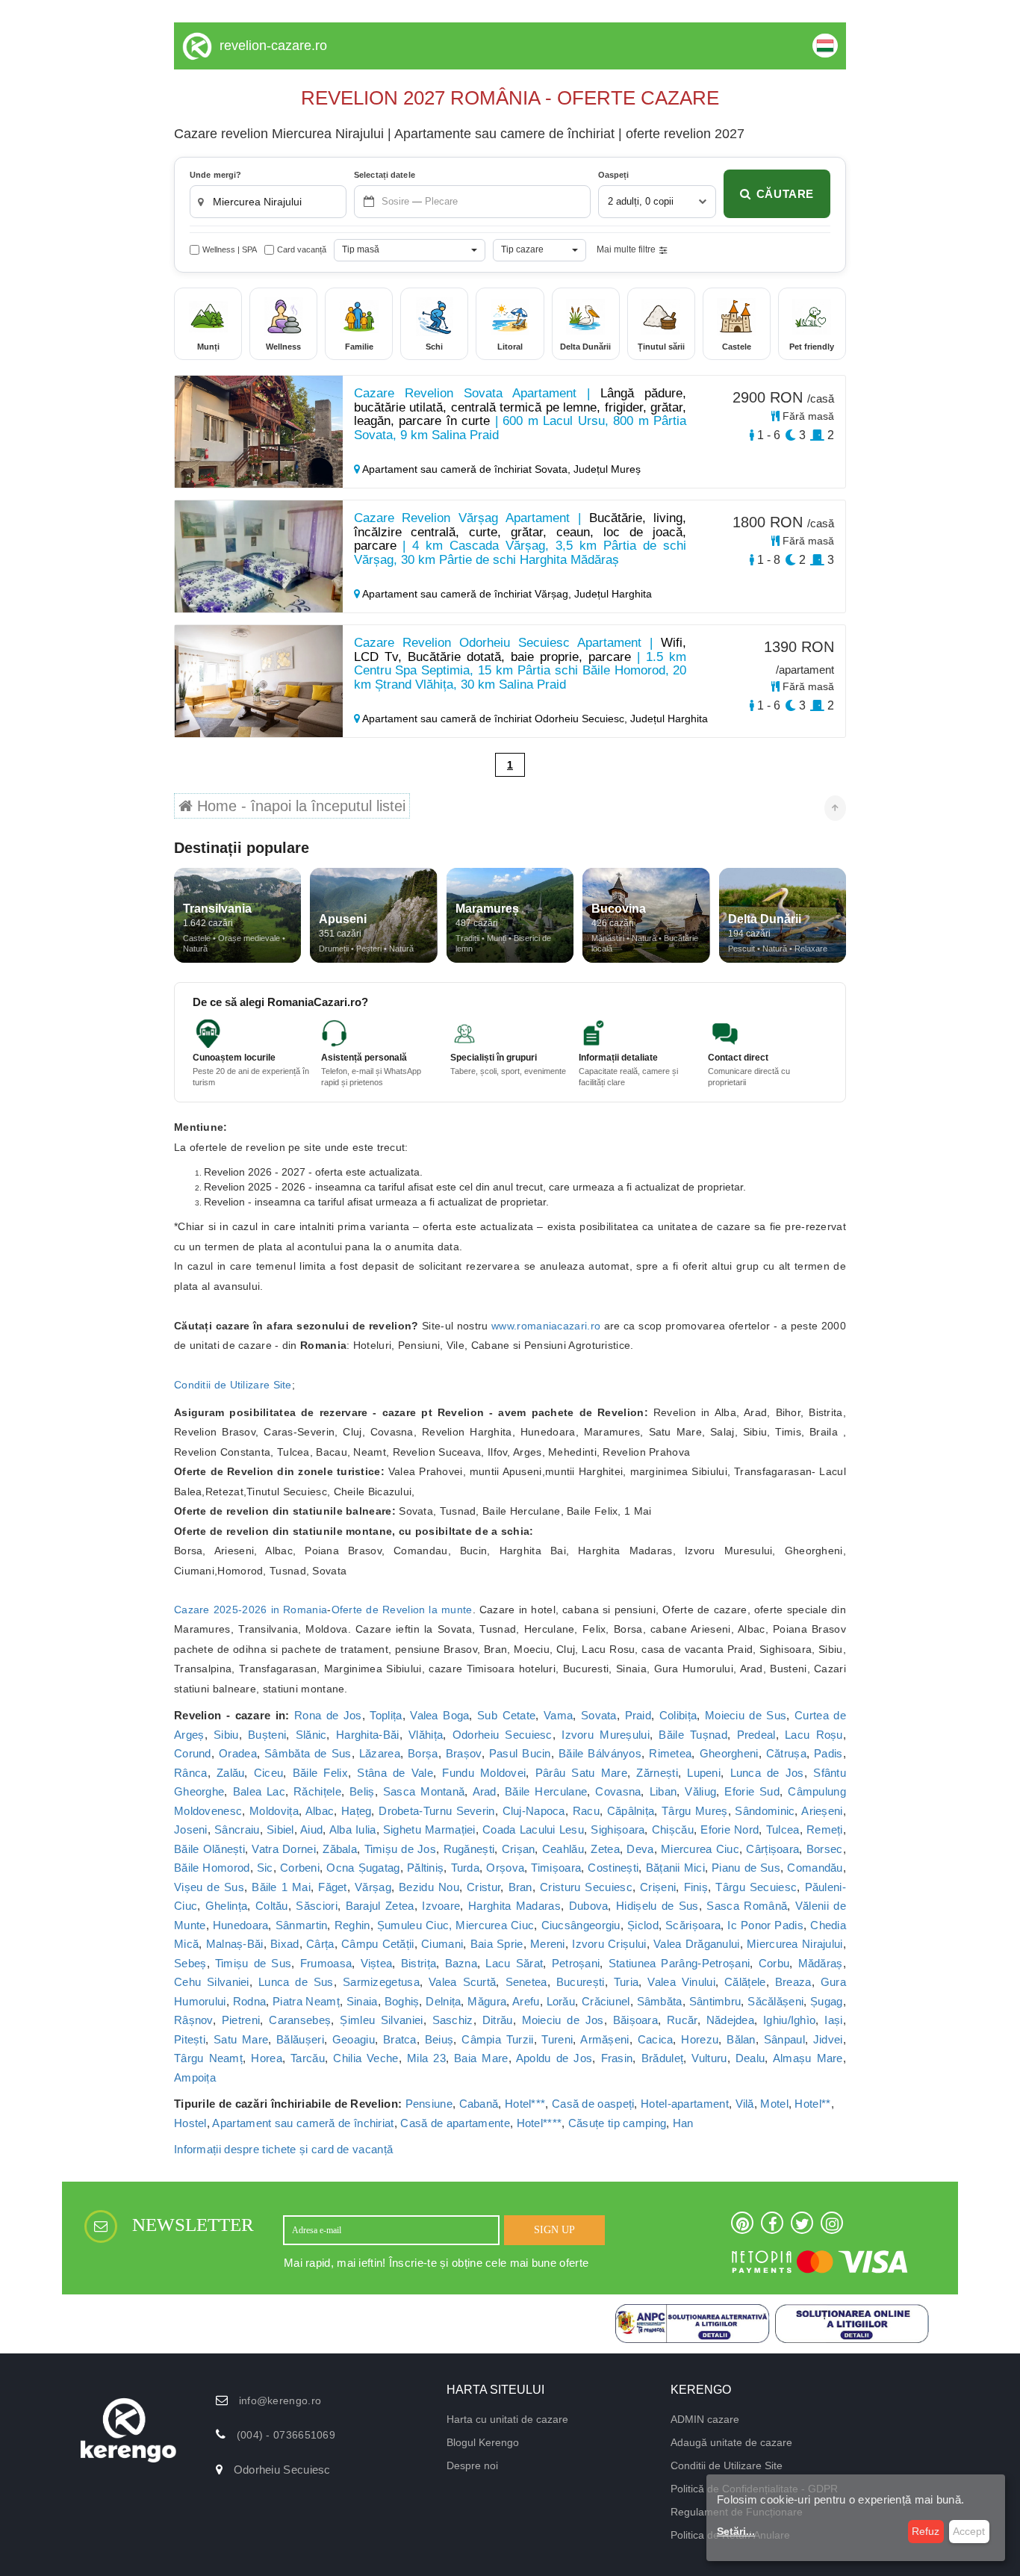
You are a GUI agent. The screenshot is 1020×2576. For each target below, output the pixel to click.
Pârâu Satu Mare (581, 1773)
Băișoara (635, 2020)
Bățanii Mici (675, 1868)
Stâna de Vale (395, 1773)
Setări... (736, 2531)
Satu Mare (241, 2039)
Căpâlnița (631, 1811)
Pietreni (241, 2020)
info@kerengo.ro (280, 2400)
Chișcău (673, 1829)
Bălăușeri (300, 2039)
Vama (558, 1715)
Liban (663, 1791)
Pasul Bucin (520, 1753)
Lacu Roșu (814, 1735)
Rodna (250, 2001)
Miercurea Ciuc (700, 1849)
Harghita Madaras (514, 1906)
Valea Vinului (681, 1982)
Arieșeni (822, 1811)
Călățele (745, 1982)
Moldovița (274, 1811)
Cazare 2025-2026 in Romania (251, 1610)
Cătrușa (786, 1753)
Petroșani (576, 1963)
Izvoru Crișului (609, 1944)
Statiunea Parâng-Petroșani (680, 1963)
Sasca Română (747, 1906)
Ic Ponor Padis (765, 1925)
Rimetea (670, 1753)
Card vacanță (302, 249)
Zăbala (340, 1849)
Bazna (461, 1963)
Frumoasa (326, 1963)
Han (683, 2123)
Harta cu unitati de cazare (507, 2419)
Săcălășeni (775, 2001)
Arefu (526, 2001)
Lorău (561, 2001)
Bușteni (267, 1735)
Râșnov (193, 2020)
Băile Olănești (209, 1849)
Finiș (696, 1887)
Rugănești (469, 1849)
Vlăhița (426, 1735)
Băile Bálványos (600, 1753)
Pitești (190, 2039)
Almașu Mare (808, 2058)
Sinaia (362, 2001)
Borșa (423, 1753)
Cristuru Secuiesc (586, 1887)
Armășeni (604, 2039)
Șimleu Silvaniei (381, 2020)
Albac (320, 1811)
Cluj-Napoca (534, 1811)
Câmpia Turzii (497, 2039)
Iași (833, 2020)
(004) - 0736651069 (286, 2435)
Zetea (605, 1849)
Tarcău (308, 2058)
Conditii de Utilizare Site (233, 1385)
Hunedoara (241, 1925)
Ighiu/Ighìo (789, 2020)
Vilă (745, 2104)
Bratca (400, 2039)
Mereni (548, 1944)
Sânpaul (784, 2039)
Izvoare (441, 1906)
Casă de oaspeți (593, 2104)
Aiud (311, 1829)
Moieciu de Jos (563, 2020)
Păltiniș (425, 1868)
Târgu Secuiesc (756, 1887)
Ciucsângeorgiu (581, 1925)
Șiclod (643, 1925)
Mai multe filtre (626, 249)
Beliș (362, 1791)
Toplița (386, 1715)
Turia (626, 1982)
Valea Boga (439, 1715)
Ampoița (195, 2077)
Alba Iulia (353, 1829)
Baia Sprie (497, 1944)
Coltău (272, 1906)
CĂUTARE (785, 194)
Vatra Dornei (283, 1849)
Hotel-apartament (685, 2104)
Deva (640, 1849)
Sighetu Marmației (429, 1829)
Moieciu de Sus (746, 1715)
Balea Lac (259, 1791)
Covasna (618, 1791)
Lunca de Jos (767, 1773)
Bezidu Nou (429, 1887)
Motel (774, 2104)
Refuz (926, 2531)
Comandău (815, 1868)
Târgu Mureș (695, 1811)
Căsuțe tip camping (617, 2123)
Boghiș (402, 2001)
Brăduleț (662, 2058)
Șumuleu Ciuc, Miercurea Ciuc (455, 1925)
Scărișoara (693, 1925)
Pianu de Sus (746, 1868)
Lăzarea (380, 1753)
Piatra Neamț (306, 2001)
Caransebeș (300, 2020)
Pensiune (429, 2104)
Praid (638, 1715)
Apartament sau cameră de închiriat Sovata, (467, 469)
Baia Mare (481, 2058)
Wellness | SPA (230, 249)
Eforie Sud (752, 1791)
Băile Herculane (546, 1791)
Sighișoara (618, 1829)
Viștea (377, 1963)
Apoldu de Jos (554, 2058)
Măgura (487, 2001)
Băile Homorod (212, 1868)
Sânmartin (302, 1925)
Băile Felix (320, 1773)
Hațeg (357, 1811)
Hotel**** (539, 2123)
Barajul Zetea (380, 1906)
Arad (485, 1791)
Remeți (825, 1829)
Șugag (827, 2001)
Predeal (756, 1735)
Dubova (589, 1906)
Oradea (238, 1753)
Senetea (526, 1982)
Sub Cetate (506, 1715)
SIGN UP (554, 2230)
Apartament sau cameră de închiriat (303, 2123)
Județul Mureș (607, 469)
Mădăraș (821, 1963)
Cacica (656, 2039)
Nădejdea (730, 2020)
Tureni (557, 2039)
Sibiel (280, 1829)
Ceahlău (563, 1849)
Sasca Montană (424, 1791)
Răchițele (317, 1791)
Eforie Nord (730, 1829)
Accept (969, 2531)
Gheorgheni (729, 1753)
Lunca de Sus (296, 1982)
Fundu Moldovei (484, 1773)
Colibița (678, 1715)
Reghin (352, 1925)
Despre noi (472, 2465)
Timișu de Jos (401, 1849)
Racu (586, 1811)
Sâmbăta (660, 2001)
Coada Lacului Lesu (533, 1829)
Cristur (483, 1887)
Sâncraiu (237, 1829)
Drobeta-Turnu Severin (437, 1811)
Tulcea (783, 1829)
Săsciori (316, 1906)
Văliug (700, 1791)
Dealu (750, 2058)
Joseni (191, 1829)
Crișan (519, 1849)
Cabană (479, 2104)
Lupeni (704, 1773)
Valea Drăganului (697, 1944)
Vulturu (709, 2058)
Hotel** (812, 2104)
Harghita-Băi (368, 1735)
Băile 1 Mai (281, 1887)
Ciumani (442, 1944)
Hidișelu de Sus (657, 1906)
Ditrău (498, 2020)
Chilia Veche (366, 2058)
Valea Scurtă (462, 1982)
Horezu (700, 2039)
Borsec (825, 1849)
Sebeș (190, 1963)
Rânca (191, 1773)
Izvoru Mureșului (606, 1735)
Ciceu (269, 1773)
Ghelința (226, 1906)
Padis (828, 1753)
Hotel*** (525, 2104)
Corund (193, 1753)
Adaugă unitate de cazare (731, 2442)
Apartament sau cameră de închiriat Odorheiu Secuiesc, (495, 719)
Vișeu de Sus (209, 1887)
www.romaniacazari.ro (546, 1326)
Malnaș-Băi (235, 1944)
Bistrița (419, 1963)
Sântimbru (715, 2001)
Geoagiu (354, 2039)
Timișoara (556, 1868)
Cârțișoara (772, 1849)
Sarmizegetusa (381, 1982)
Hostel (190, 2123)
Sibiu (226, 1735)
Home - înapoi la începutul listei (299, 806)
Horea (267, 2058)
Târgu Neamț (208, 2058)
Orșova (505, 1868)
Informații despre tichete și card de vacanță (283, 2149)
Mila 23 (426, 2058)
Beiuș (439, 2039)
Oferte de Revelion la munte (402, 1610)
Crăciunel (606, 2001)
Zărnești (657, 1773)
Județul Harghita (613, 594)
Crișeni (658, 1887)
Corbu (774, 1963)
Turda (466, 1868)
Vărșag (373, 1887)
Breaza (793, 1982)
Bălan (741, 2039)
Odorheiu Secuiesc (503, 1735)
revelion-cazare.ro (273, 46)
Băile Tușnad (693, 1735)
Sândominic (765, 1811)
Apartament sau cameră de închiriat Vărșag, (467, 594)
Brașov (464, 1753)
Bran (520, 1887)
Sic (265, 1868)
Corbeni (300, 1868)
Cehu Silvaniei (212, 1982)
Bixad (285, 1944)
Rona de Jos (328, 1715)
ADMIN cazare (705, 2419)
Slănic (311, 1735)
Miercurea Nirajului (795, 1944)
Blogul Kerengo (483, 2442)
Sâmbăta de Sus (308, 1753)
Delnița (443, 2001)
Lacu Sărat (514, 1963)
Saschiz (453, 2020)
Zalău (231, 1773)
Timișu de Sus (253, 1963)
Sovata (599, 1715)
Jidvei (828, 2039)
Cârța (320, 1944)
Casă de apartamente (455, 2123)
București (581, 1982)
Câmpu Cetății (378, 1944)
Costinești (613, 1868)
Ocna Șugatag (363, 1868)
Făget (333, 1887)
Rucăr (682, 2020)
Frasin (617, 2058)
